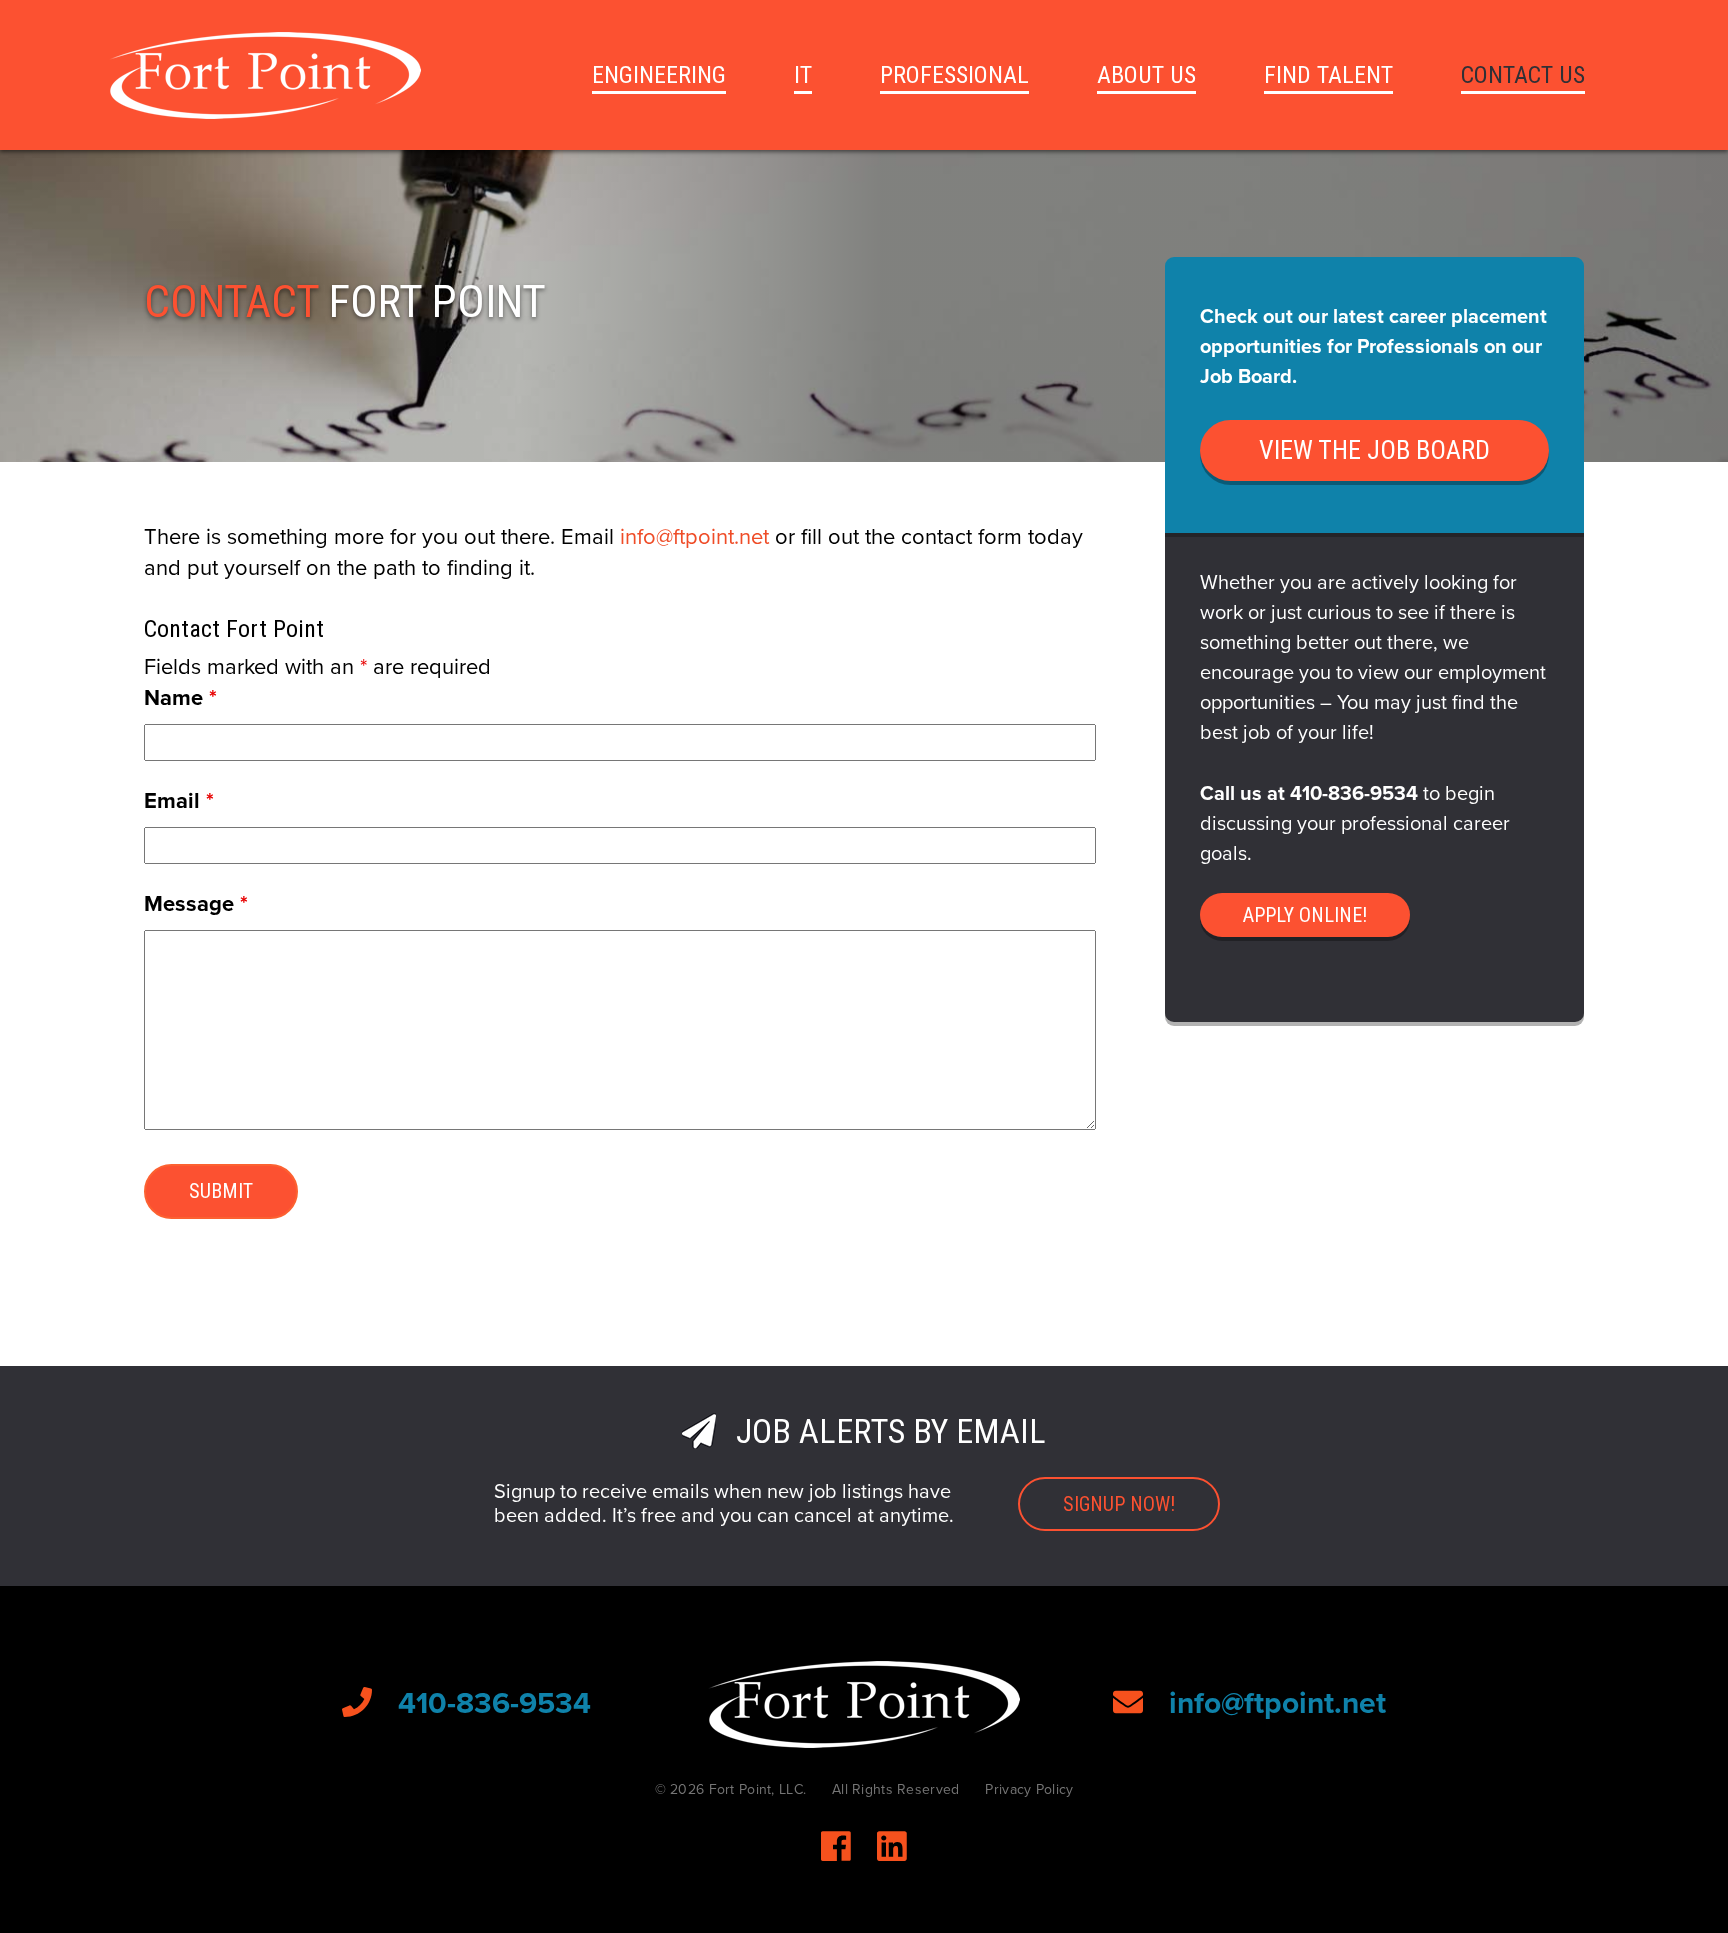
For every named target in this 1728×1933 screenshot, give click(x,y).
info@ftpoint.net (694, 537)
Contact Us (1523, 75)
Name (180, 698)
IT (803, 75)
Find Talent (1328, 75)
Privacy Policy (1029, 1789)
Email (179, 801)
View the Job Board (1374, 450)
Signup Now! (1119, 1504)
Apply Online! (1305, 915)
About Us (1146, 75)
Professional (954, 75)
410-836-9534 (1354, 794)
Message (196, 904)
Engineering (659, 75)
